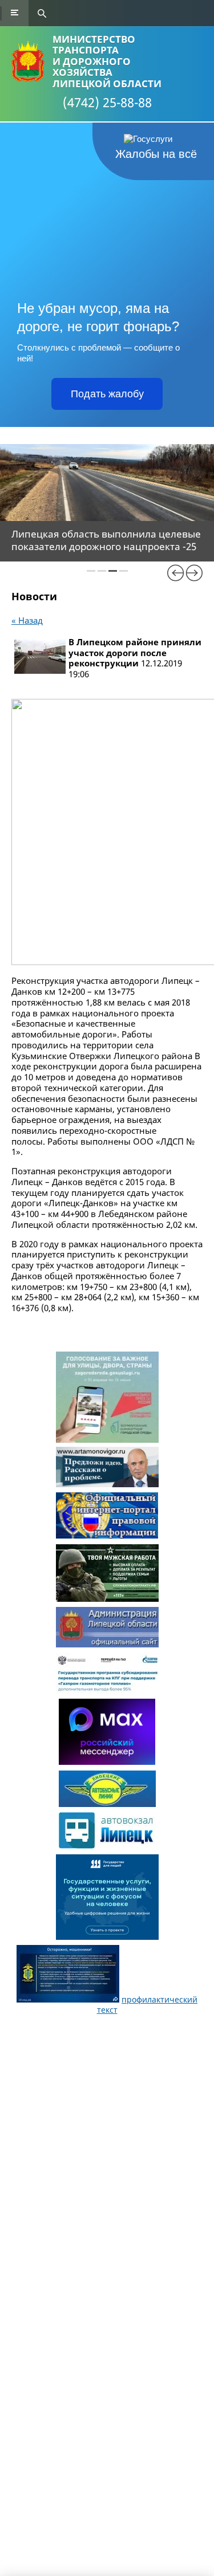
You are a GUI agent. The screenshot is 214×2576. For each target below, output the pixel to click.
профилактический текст (148, 2005)
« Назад (27, 620)
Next (194, 573)
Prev (176, 573)
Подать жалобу (107, 394)
